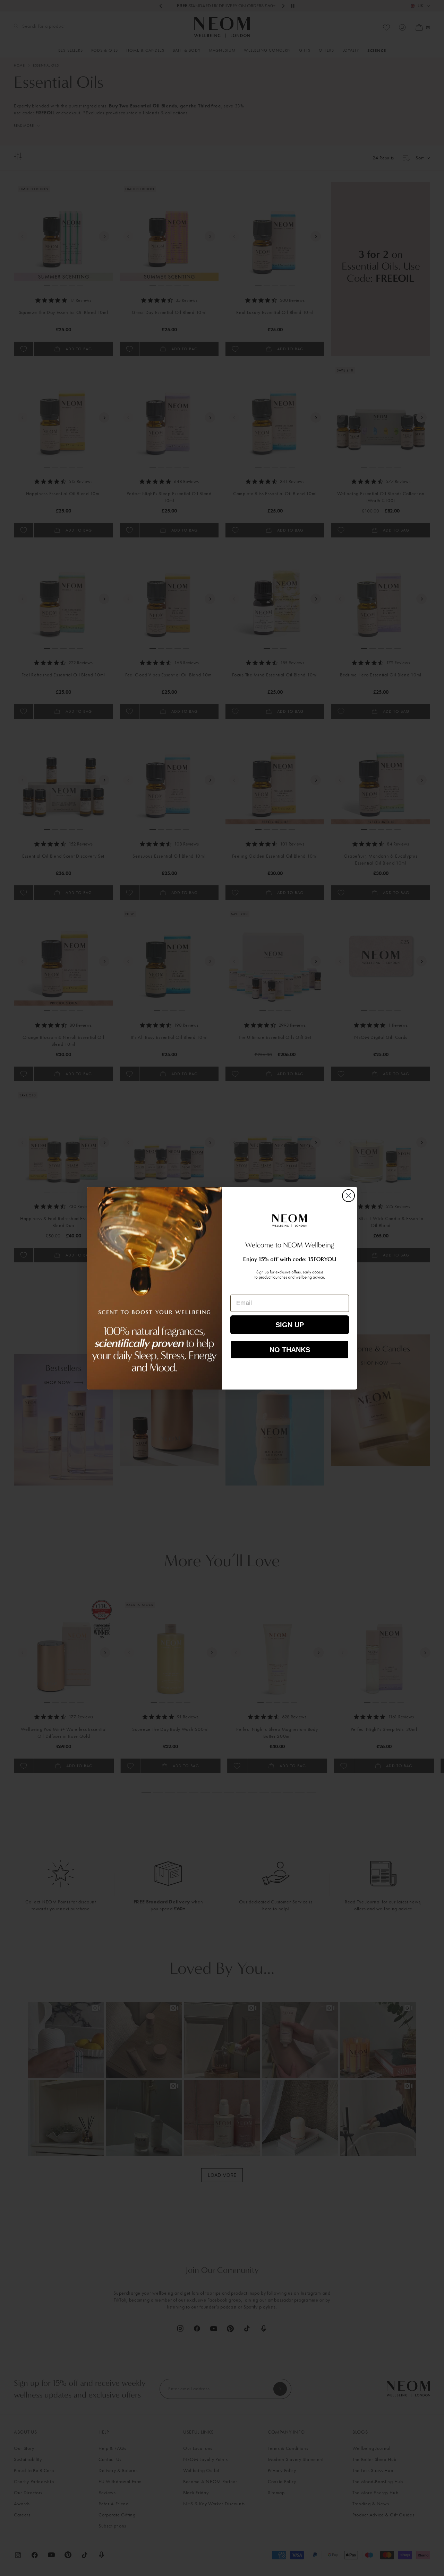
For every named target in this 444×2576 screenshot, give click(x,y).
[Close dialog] (348, 1196)
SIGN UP (290, 1325)
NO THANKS (290, 1350)
